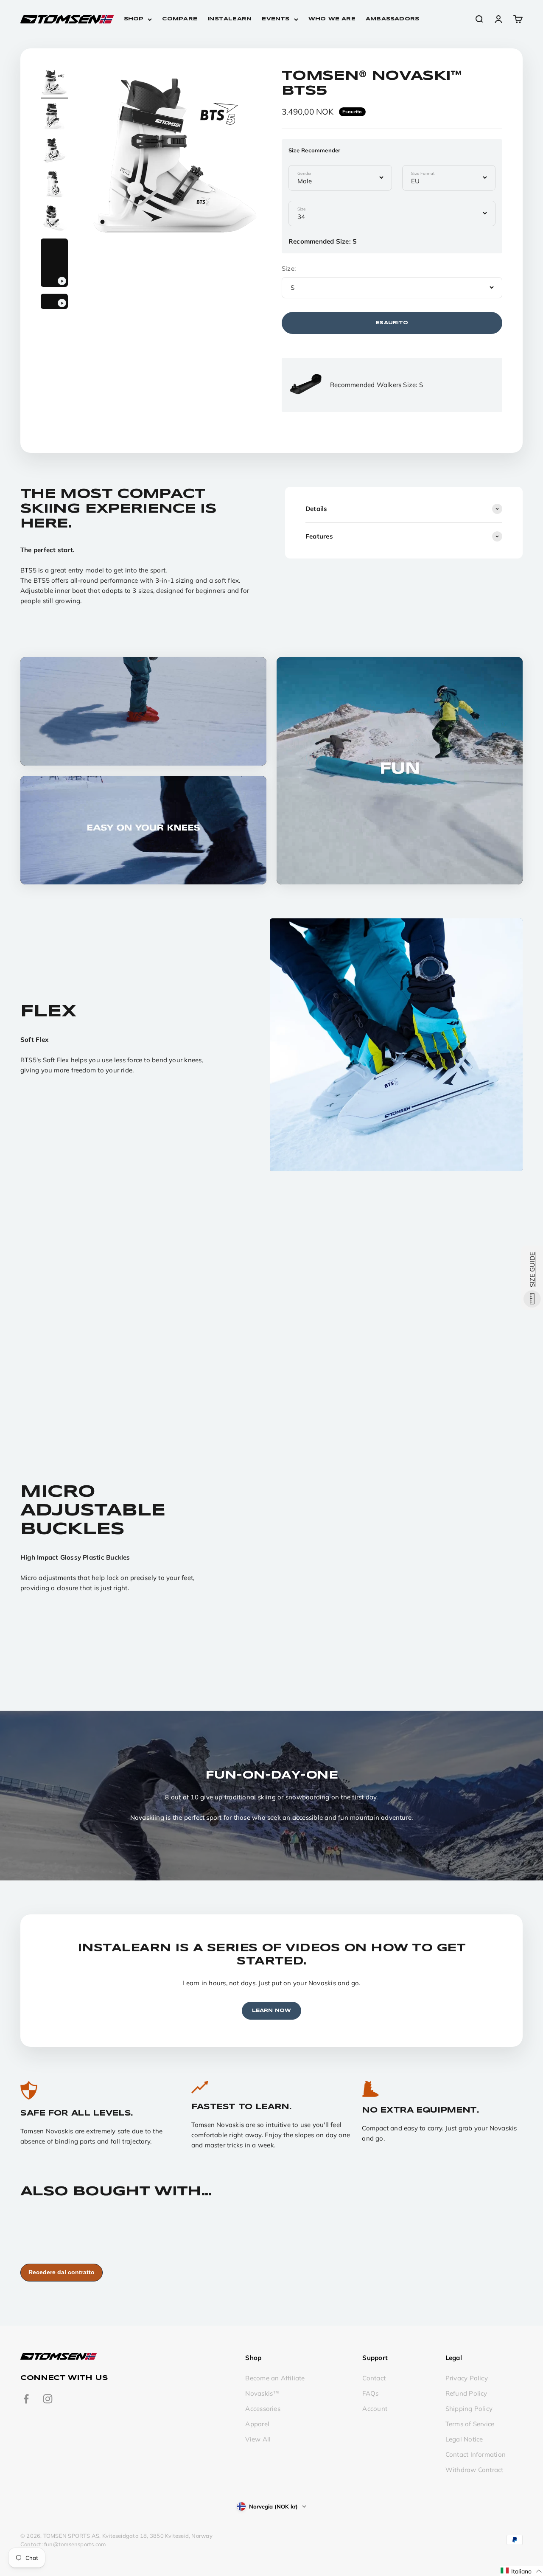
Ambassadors (392, 19)
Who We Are (332, 19)
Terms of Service (470, 2424)
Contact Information (476, 2454)
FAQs (370, 2393)
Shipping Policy (469, 2409)
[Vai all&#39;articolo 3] (54, 152)
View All (258, 2439)
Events (276, 19)
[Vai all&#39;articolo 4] (54, 185)
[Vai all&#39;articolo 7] (54, 303)
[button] (521, 2571)
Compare (180, 19)
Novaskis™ (262, 2393)
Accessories (263, 2409)
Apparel (257, 2424)
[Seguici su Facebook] (26, 2399)
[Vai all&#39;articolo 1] (54, 84)
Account (375, 2409)
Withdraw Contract (474, 2470)
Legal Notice (464, 2439)
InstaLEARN (230, 19)
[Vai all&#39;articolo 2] (54, 118)
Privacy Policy (467, 2378)
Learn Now (272, 2011)
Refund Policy (466, 2393)
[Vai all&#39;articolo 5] (54, 219)
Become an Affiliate (275, 2378)
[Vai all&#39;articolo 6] (54, 264)
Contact (374, 2378)
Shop (134, 19)
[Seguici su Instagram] (48, 2399)
